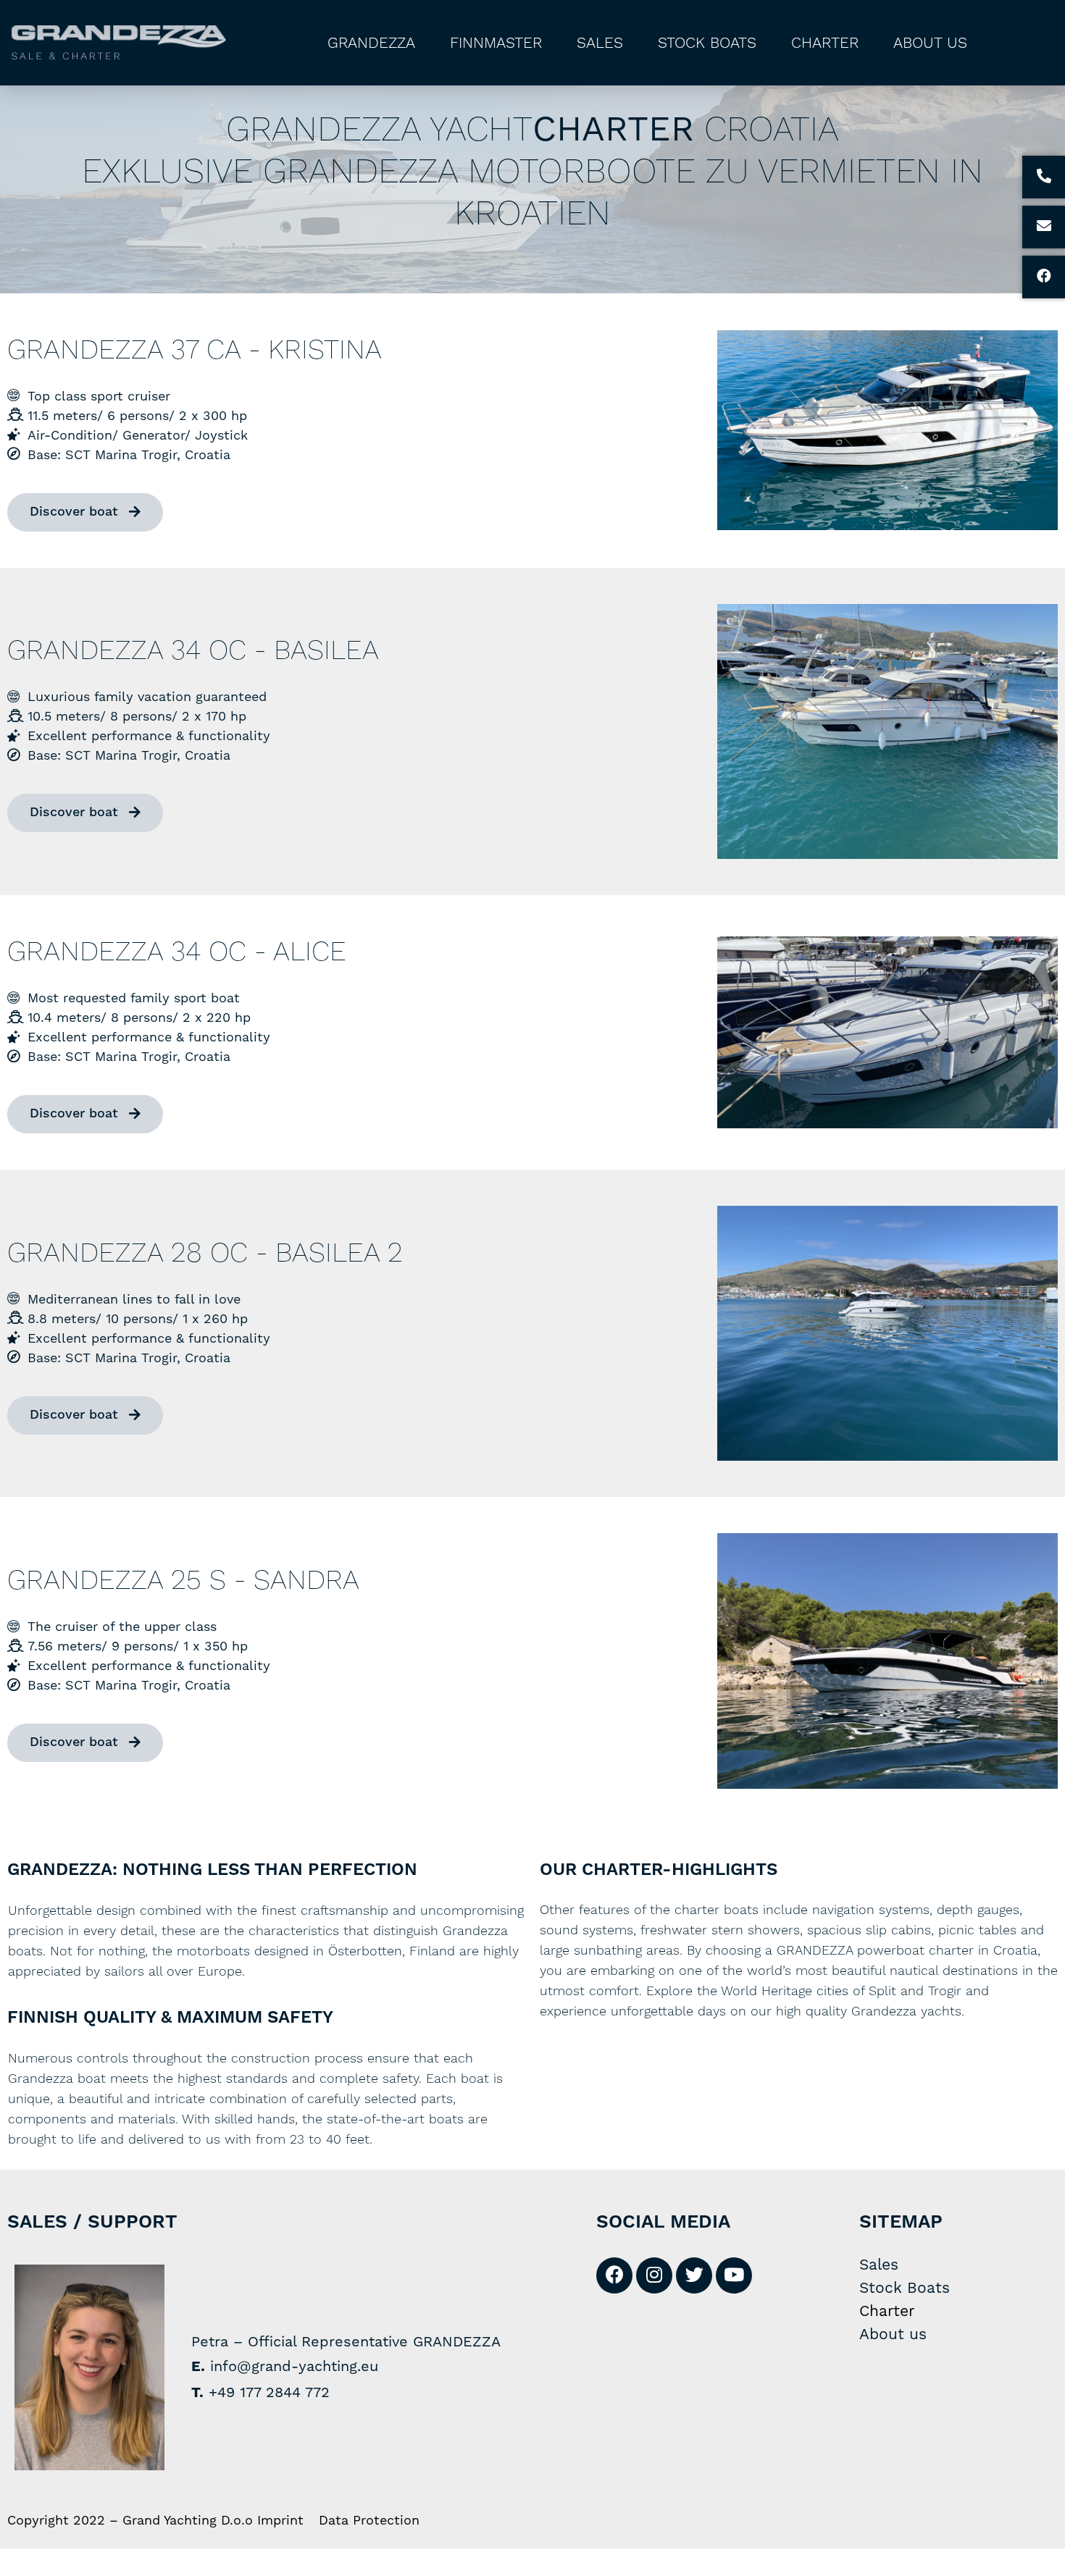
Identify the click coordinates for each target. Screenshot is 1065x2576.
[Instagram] (654, 2275)
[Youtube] (734, 2275)
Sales (600, 43)
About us (930, 43)
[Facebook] (614, 2275)
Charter (825, 43)
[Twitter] (694, 2275)
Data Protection (369, 2520)
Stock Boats (707, 43)
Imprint (280, 2520)
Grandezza (371, 43)
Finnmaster (496, 43)
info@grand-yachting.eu (294, 2366)
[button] (85, 512)
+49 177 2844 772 (269, 2392)
